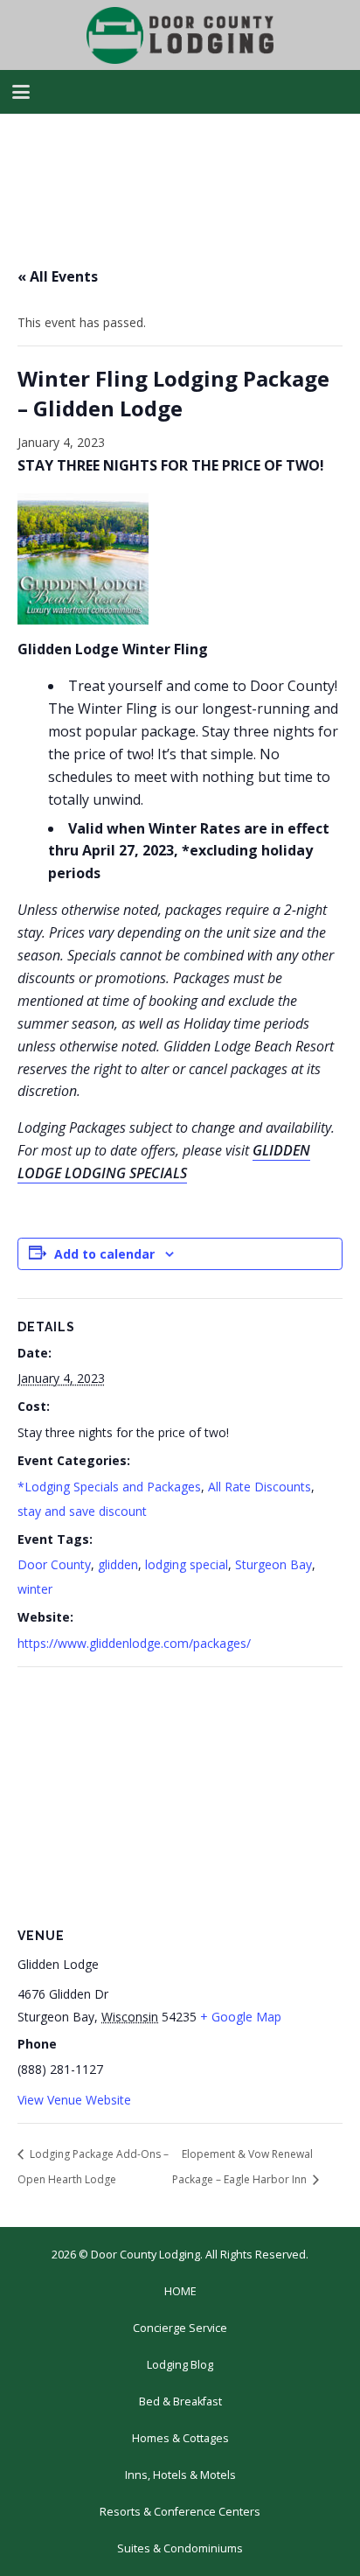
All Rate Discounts (260, 1487)
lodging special (187, 1564)
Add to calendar (104, 1254)
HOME (180, 2291)
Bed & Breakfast (180, 2401)
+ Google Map (241, 2017)
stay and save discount (82, 1511)
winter (35, 1589)
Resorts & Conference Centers (180, 2512)
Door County (54, 1564)
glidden (118, 1564)
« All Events (58, 276)
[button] (21, 92)
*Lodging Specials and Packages (109, 1487)
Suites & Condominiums (180, 2548)
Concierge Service (180, 2328)
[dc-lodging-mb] (180, 35)
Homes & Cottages (180, 2438)
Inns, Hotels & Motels (180, 2475)
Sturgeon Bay (273, 1564)
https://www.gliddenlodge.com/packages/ (134, 1643)
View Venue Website (74, 2100)
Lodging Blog (180, 2365)
